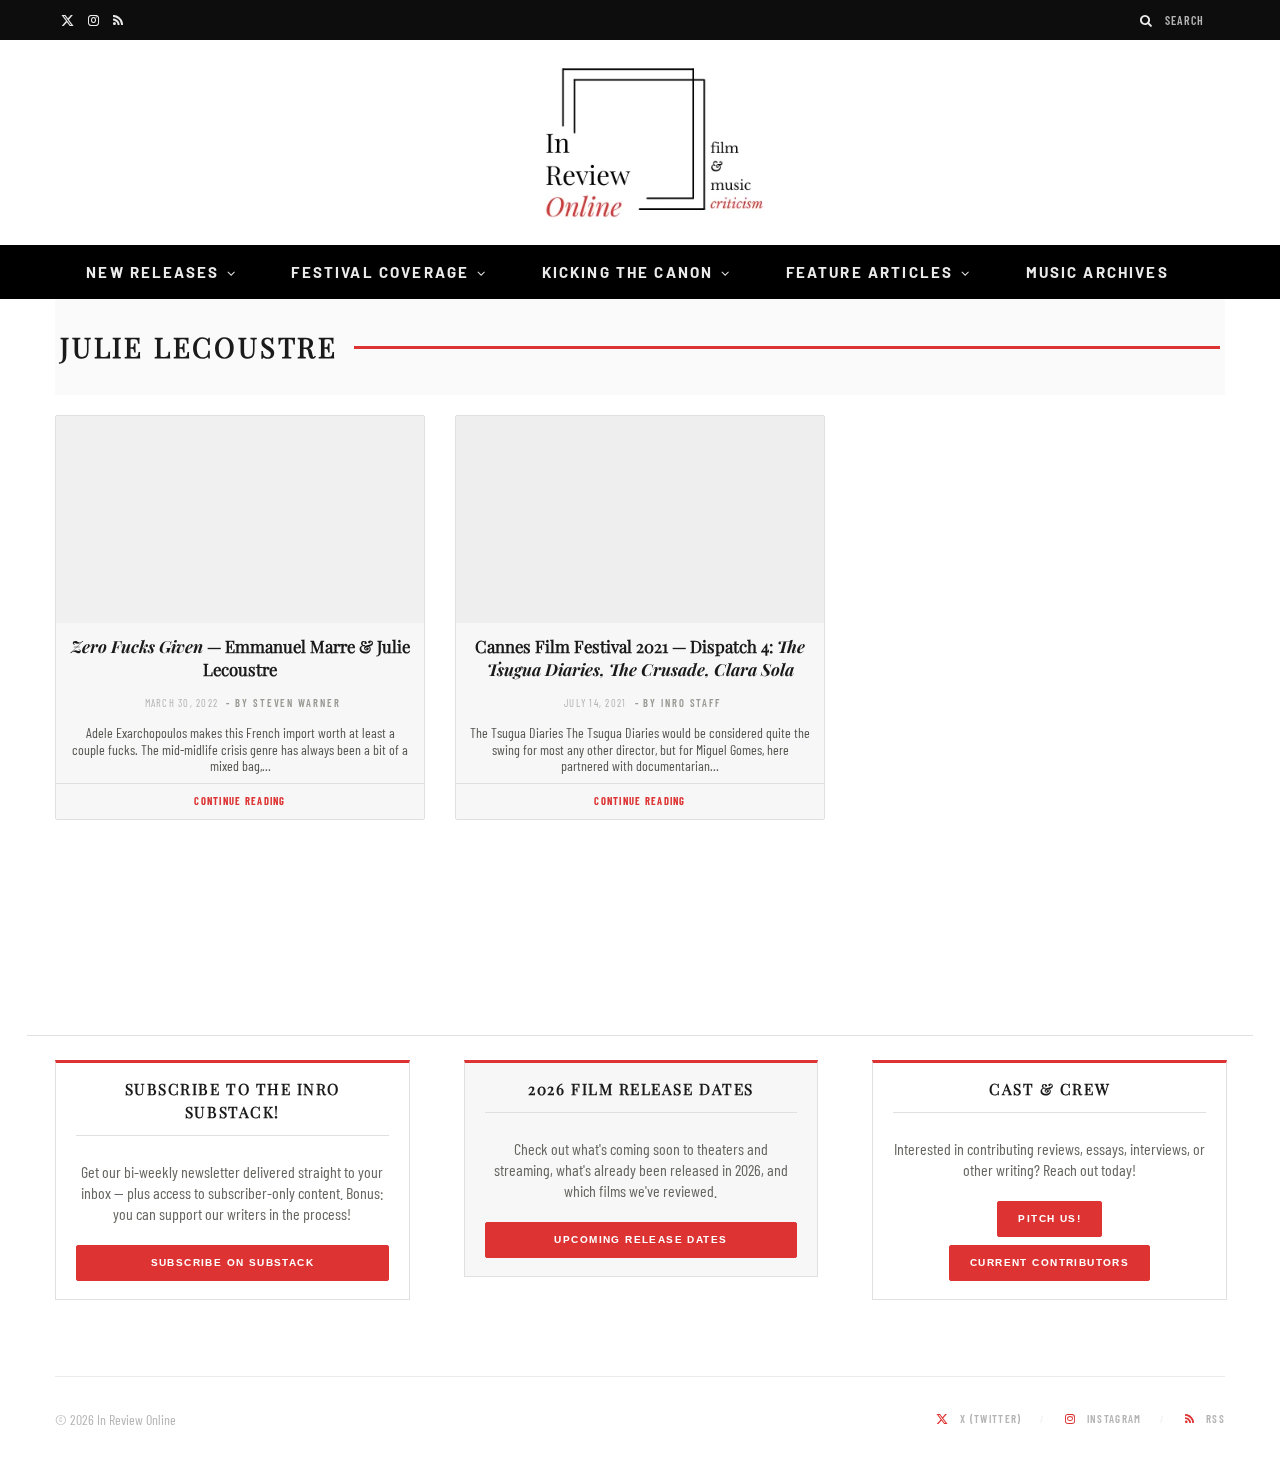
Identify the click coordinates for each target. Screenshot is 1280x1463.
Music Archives (1097, 272)
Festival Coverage (380, 272)
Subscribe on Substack (233, 1262)
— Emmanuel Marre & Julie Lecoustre (240, 657)
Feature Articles (870, 272)
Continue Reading (239, 800)
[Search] (1147, 20)
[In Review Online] (640, 145)
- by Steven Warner (283, 702)
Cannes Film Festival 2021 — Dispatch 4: (640, 657)
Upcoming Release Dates (640, 1239)
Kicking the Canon (628, 272)
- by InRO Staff (678, 702)
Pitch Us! (1049, 1218)
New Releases (152, 272)
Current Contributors (1049, 1262)
